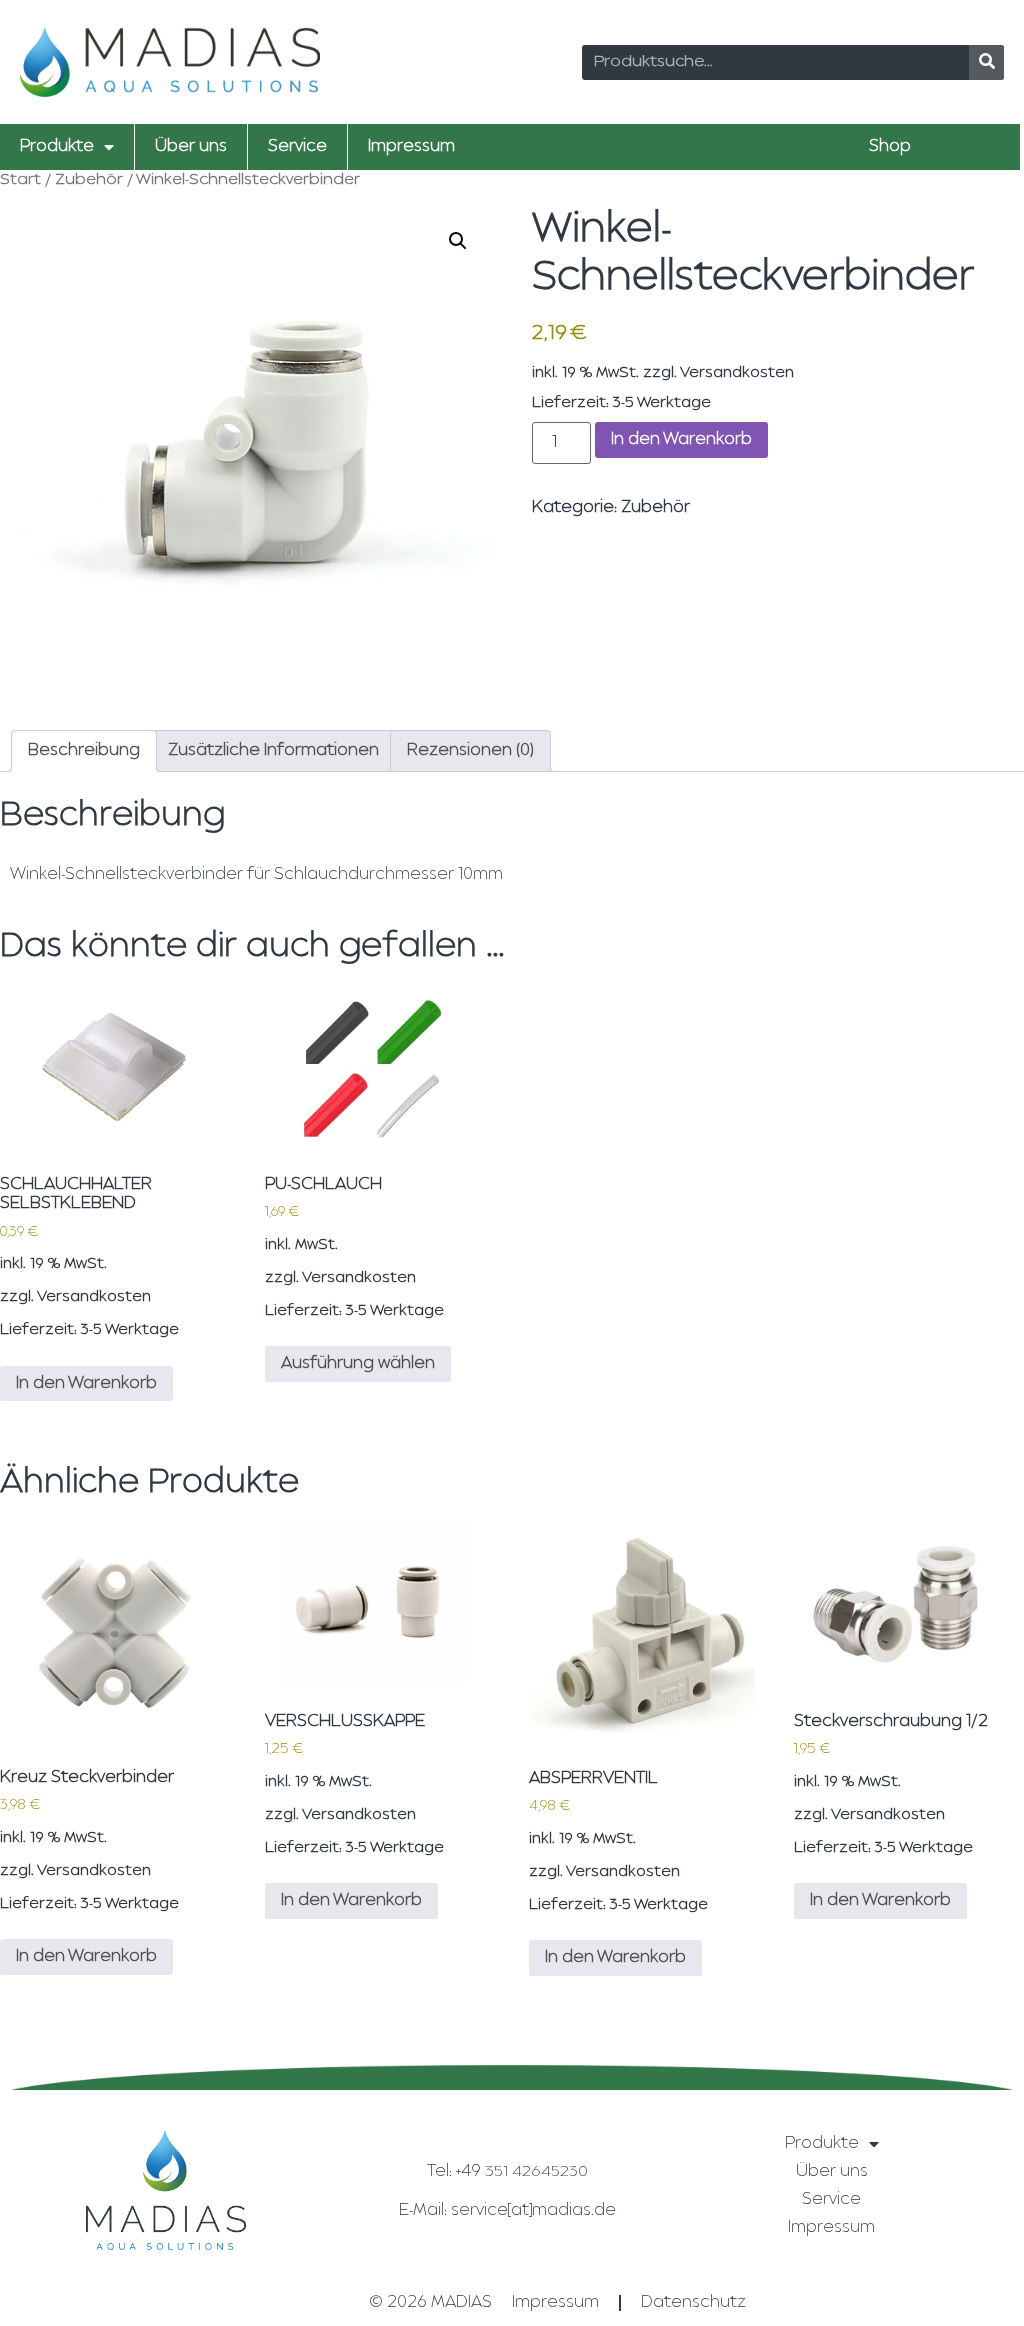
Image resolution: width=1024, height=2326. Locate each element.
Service (297, 147)
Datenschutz (693, 2303)
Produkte (57, 147)
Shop (890, 147)
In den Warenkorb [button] (86, 1384)
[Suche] (986, 62)
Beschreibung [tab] (84, 751)
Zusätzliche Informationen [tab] (273, 751)
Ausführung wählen (358, 1364)
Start (20, 180)
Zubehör (89, 180)
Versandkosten (737, 373)
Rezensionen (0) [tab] (470, 751)
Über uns (191, 147)
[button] (458, 241)
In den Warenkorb (681, 440)
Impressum (411, 147)
